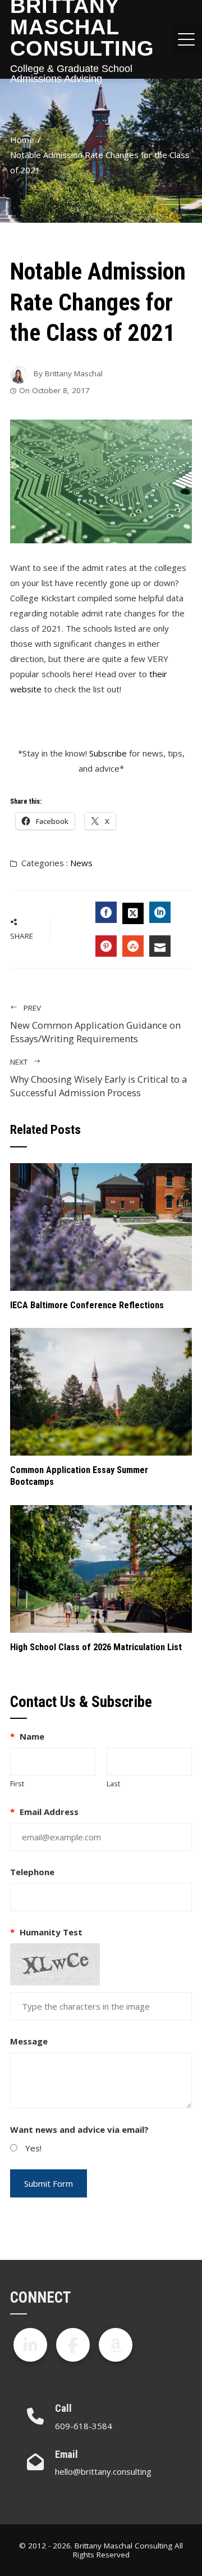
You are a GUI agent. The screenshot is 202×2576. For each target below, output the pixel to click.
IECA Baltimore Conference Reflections (87, 1305)
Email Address (44, 1812)
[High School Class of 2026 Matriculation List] (101, 1568)
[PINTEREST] (106, 946)
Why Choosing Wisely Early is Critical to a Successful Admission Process (98, 1078)
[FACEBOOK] (106, 912)
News (81, 863)
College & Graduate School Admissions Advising (71, 74)
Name (27, 1736)
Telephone (32, 1872)
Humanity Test (46, 1932)
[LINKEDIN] (160, 912)
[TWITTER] (133, 913)
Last (113, 1784)
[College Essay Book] (116, 2345)
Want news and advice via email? (79, 2129)
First (17, 1784)
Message (29, 2041)
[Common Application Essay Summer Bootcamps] (101, 1391)
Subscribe (108, 753)
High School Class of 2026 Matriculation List (96, 1647)
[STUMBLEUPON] (133, 946)
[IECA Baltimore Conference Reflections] (101, 1226)
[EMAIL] (160, 946)
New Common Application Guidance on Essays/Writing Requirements (95, 1024)
